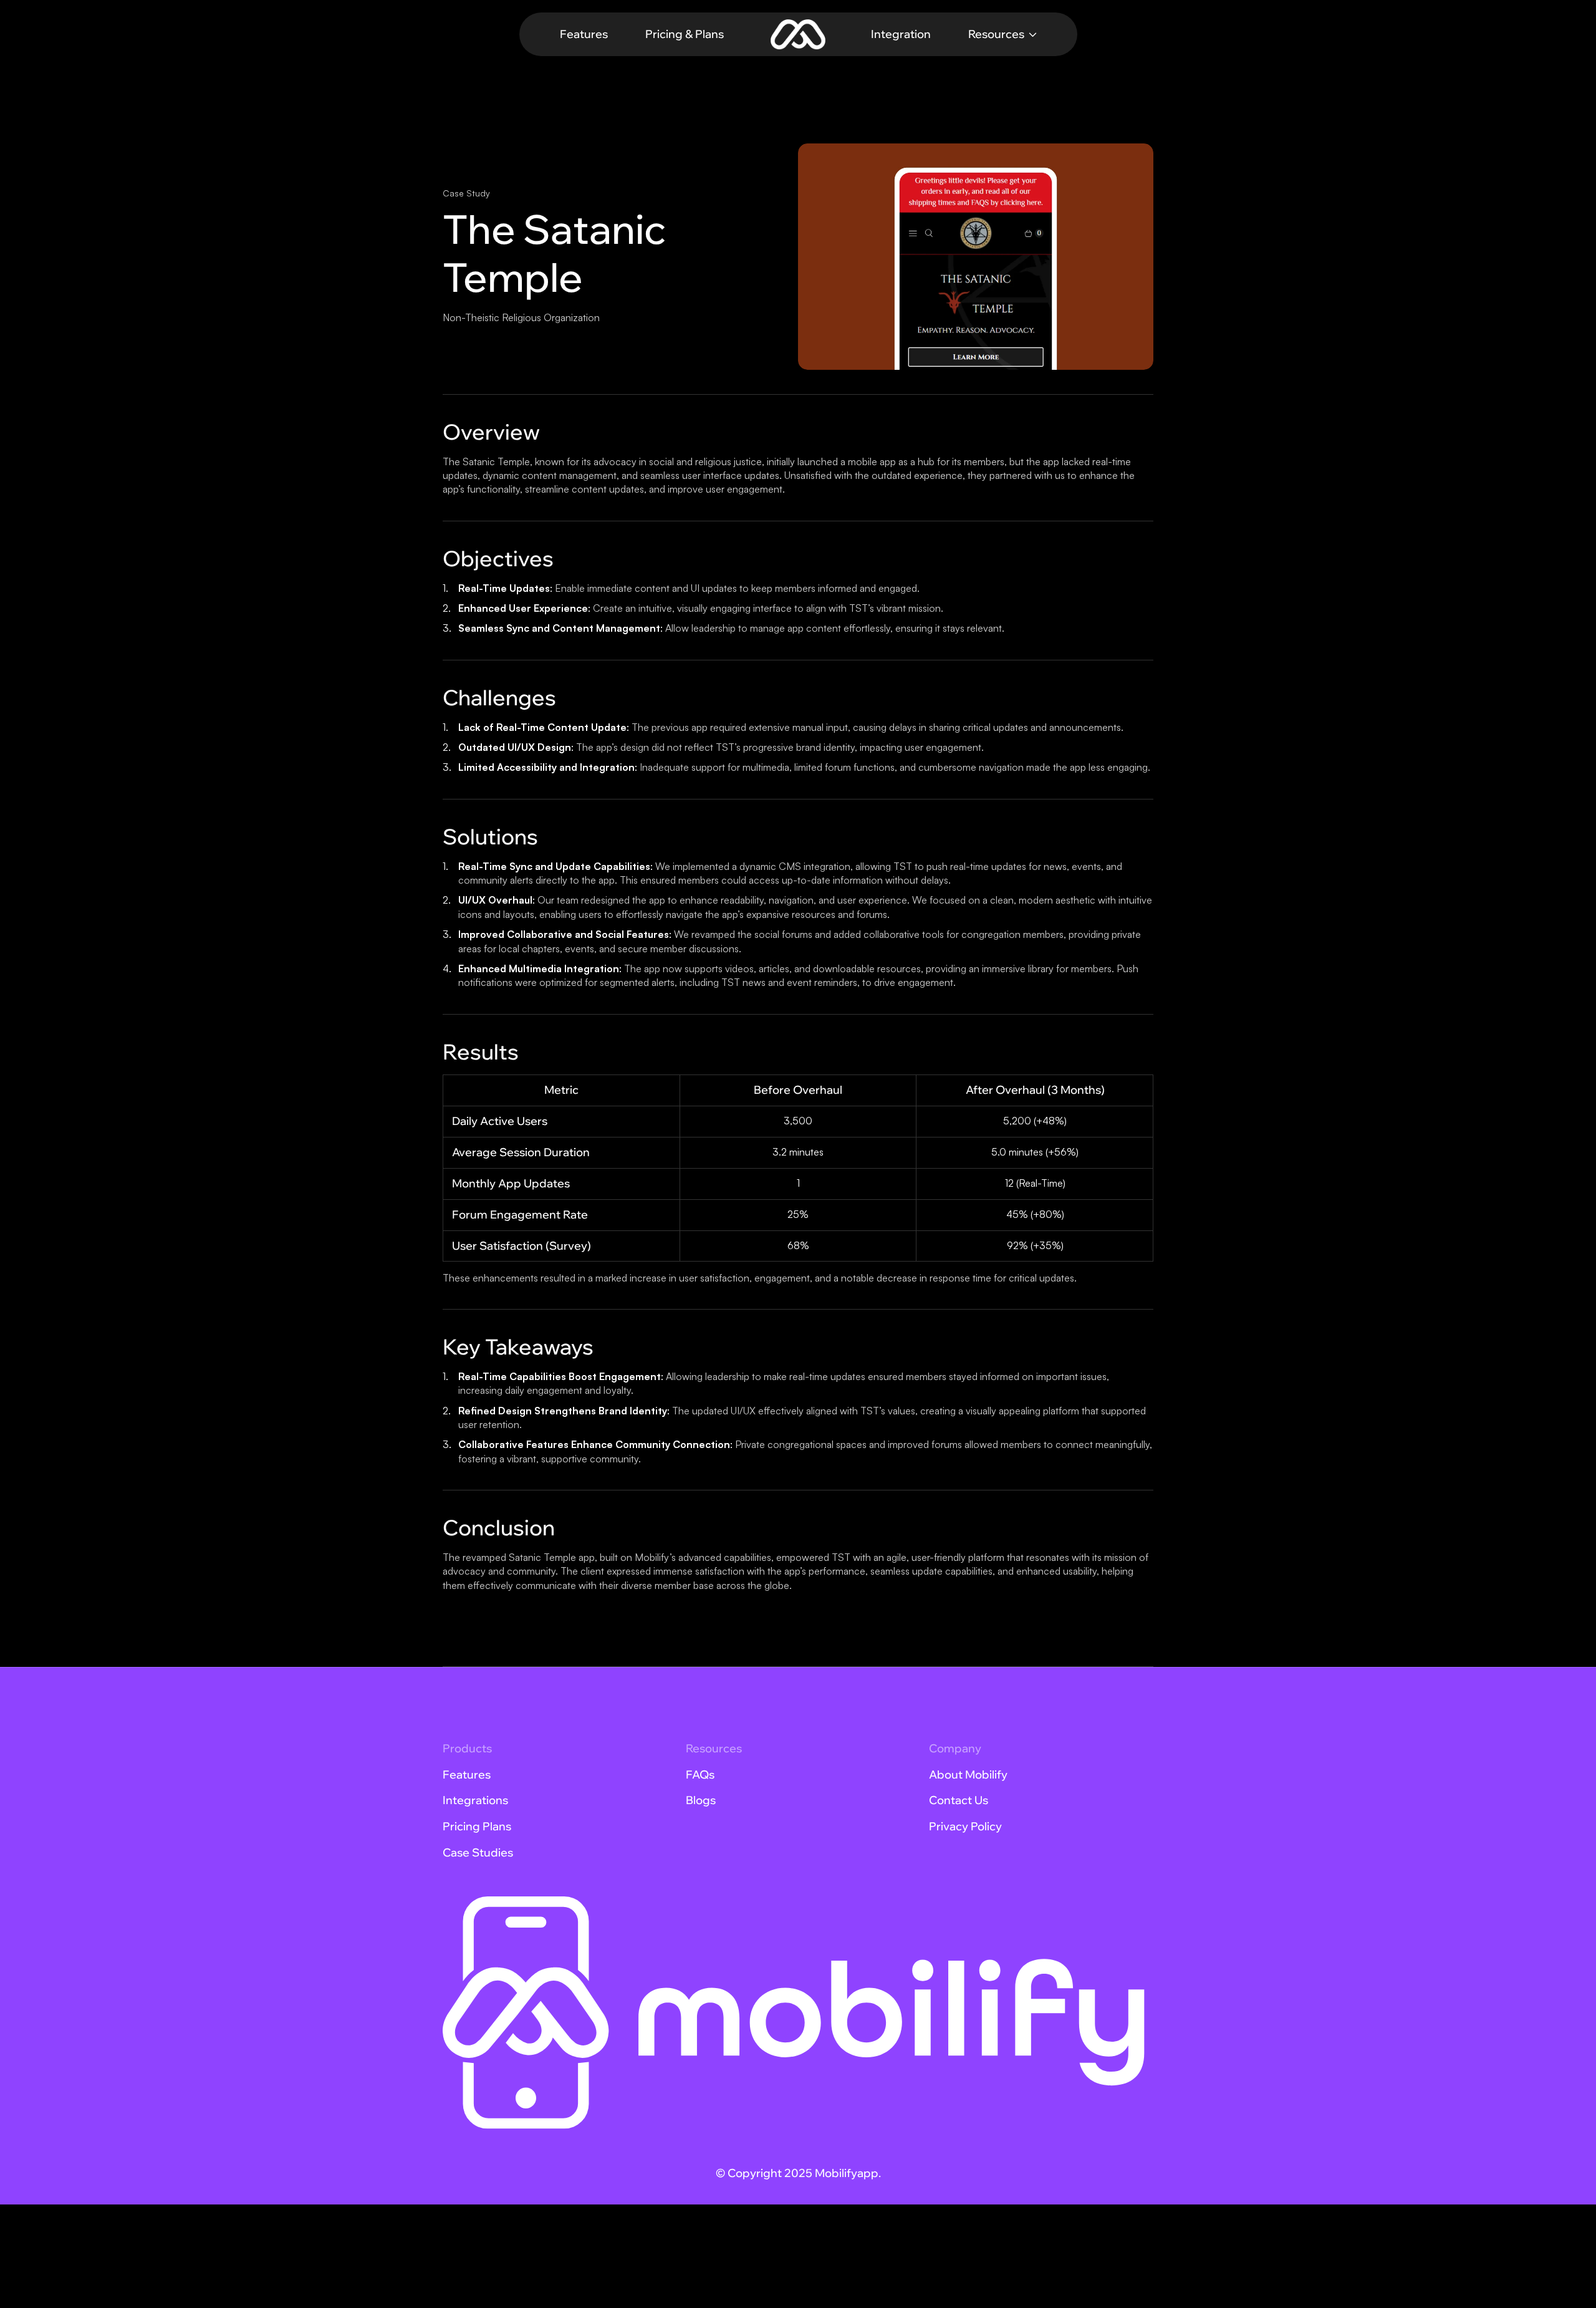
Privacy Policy (965, 1826)
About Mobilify (968, 1774)
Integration (901, 34)
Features (584, 34)
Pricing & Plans (685, 34)
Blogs (701, 1800)
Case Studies (478, 1852)
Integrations (475, 1800)
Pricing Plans (477, 1826)
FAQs (700, 1774)
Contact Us (959, 1800)
